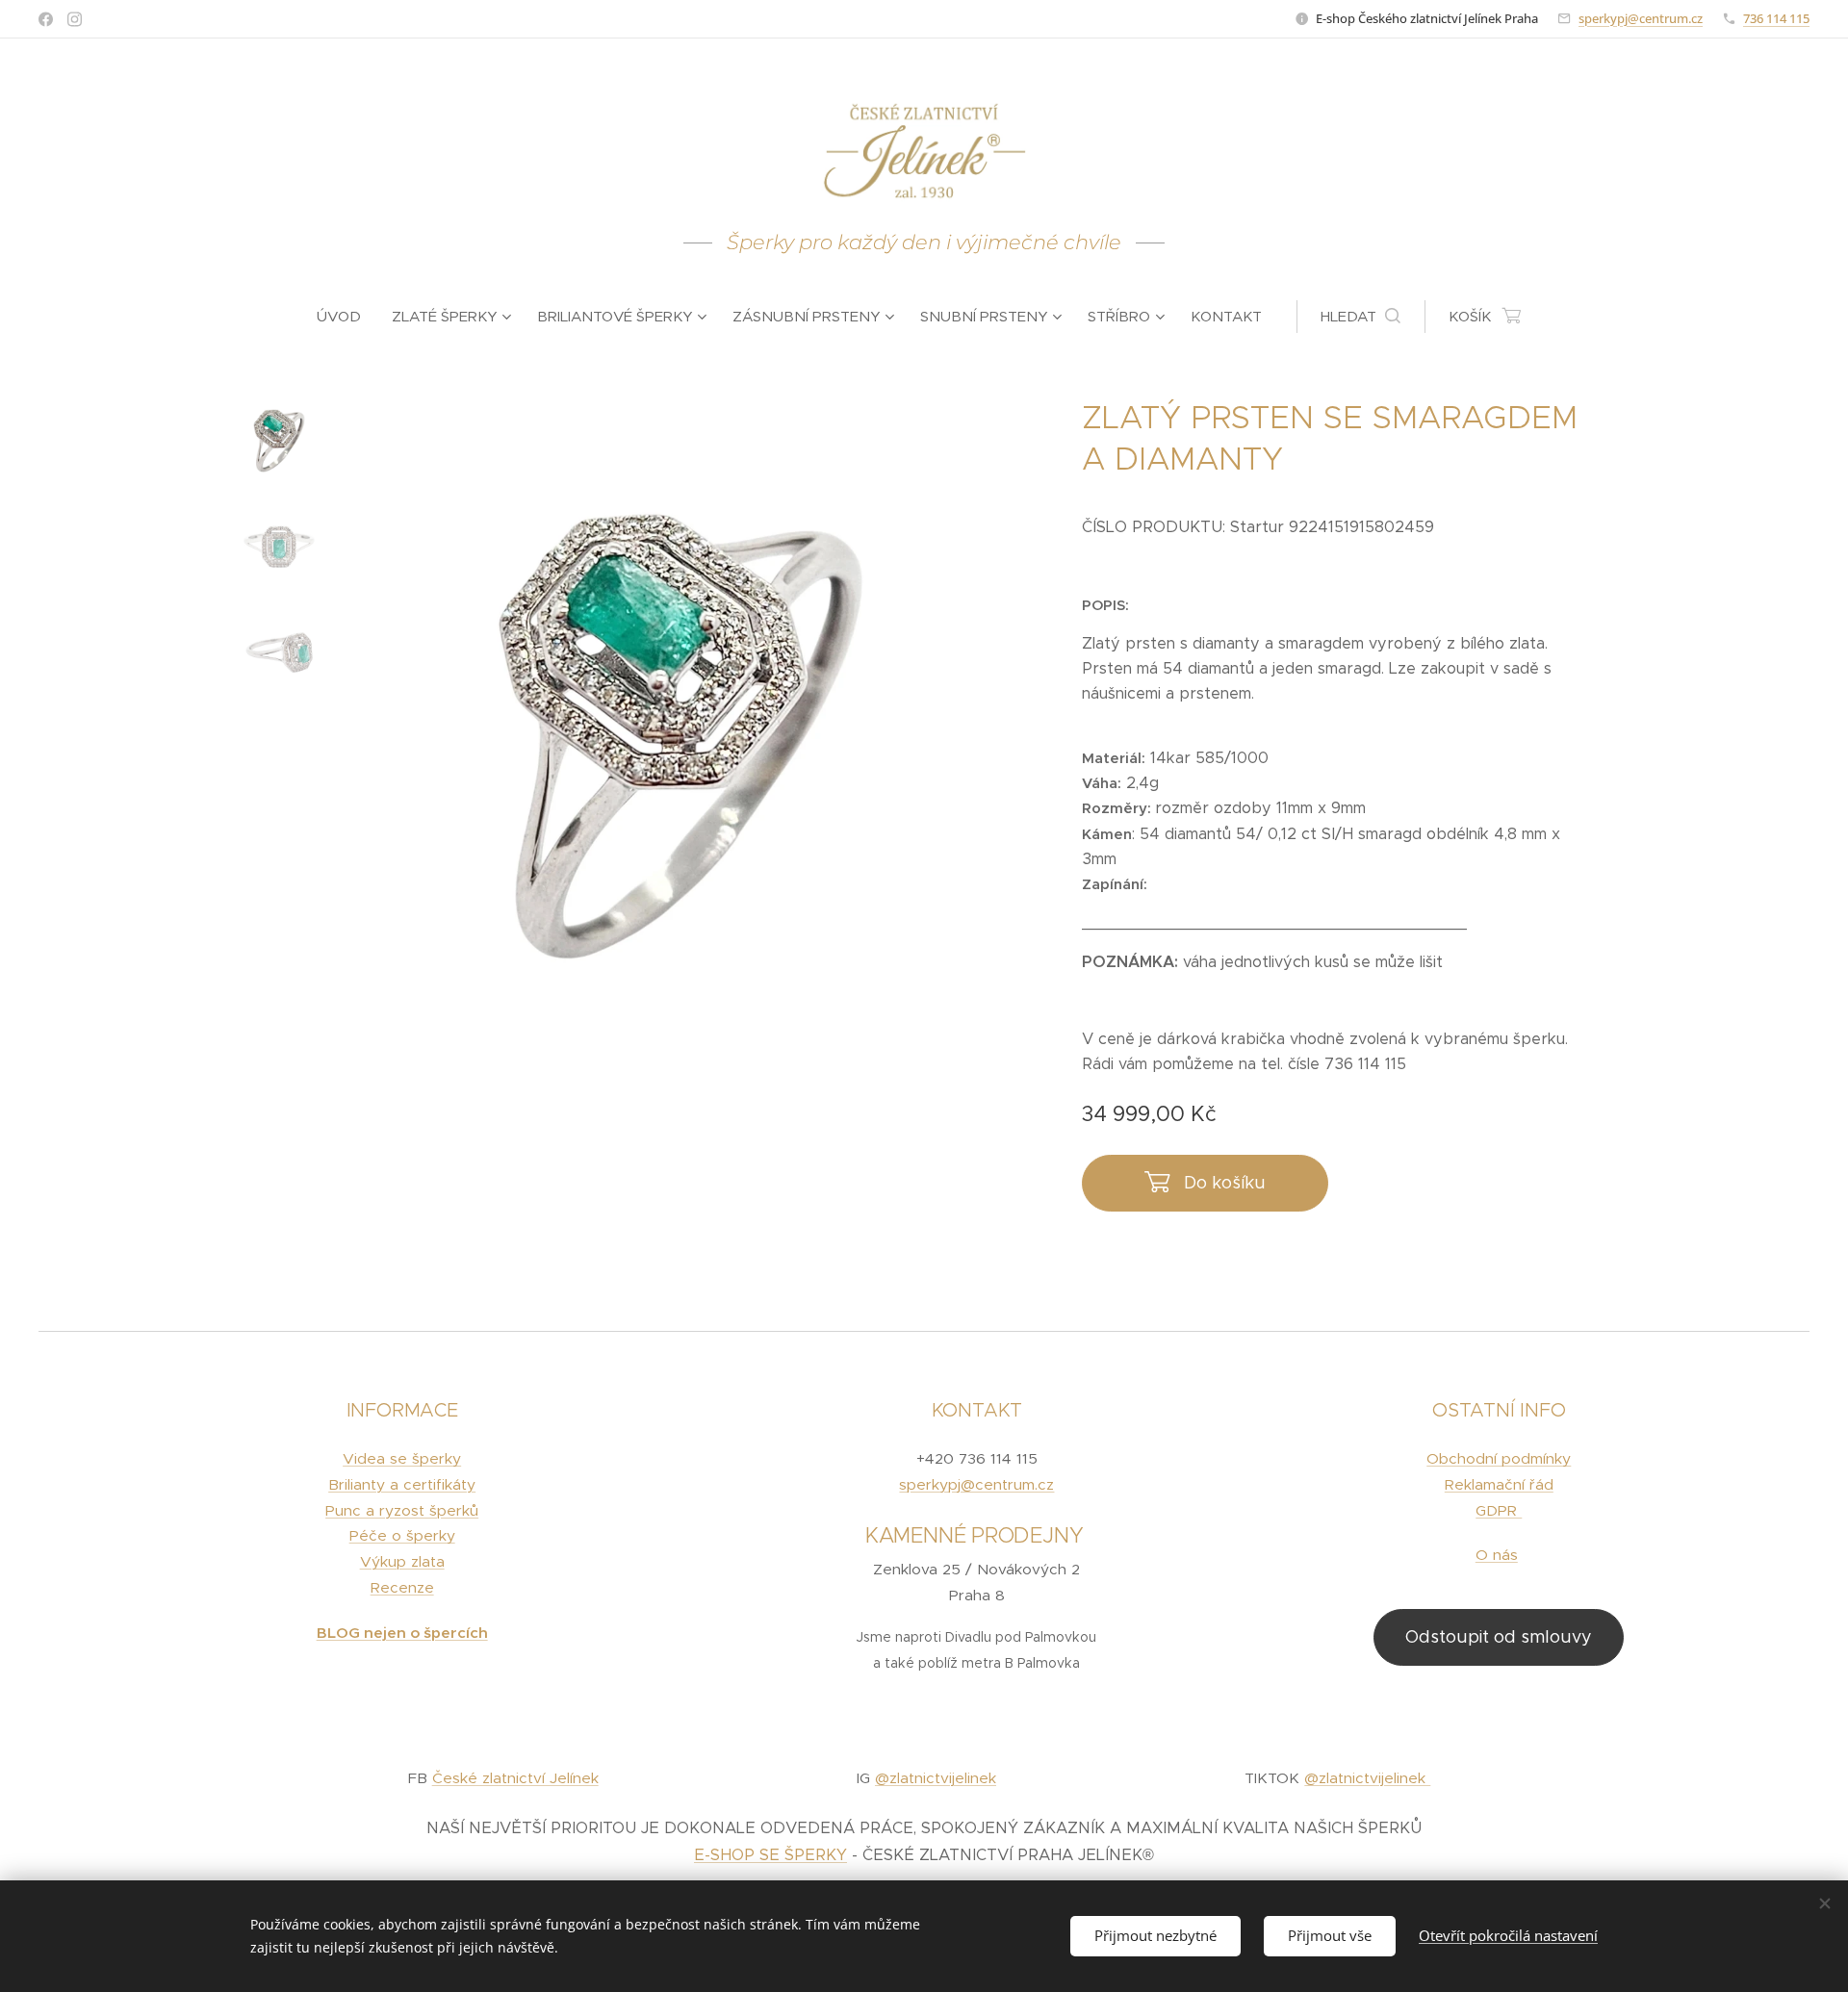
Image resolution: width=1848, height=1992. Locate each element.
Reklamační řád (1499, 1484)
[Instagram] (75, 19)
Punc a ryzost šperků (402, 1510)
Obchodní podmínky (1499, 1458)
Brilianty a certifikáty (402, 1484)
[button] (1360, 317)
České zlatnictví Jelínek (515, 1778)
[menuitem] (346, 317)
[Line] (46, 19)
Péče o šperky (402, 1535)
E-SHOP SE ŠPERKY (770, 1855)
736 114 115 (1776, 18)
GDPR (1499, 1510)
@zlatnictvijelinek (936, 1778)
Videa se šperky (402, 1458)
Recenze (402, 1587)
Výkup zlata (402, 1561)
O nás (1497, 1555)
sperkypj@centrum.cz (1641, 18)
